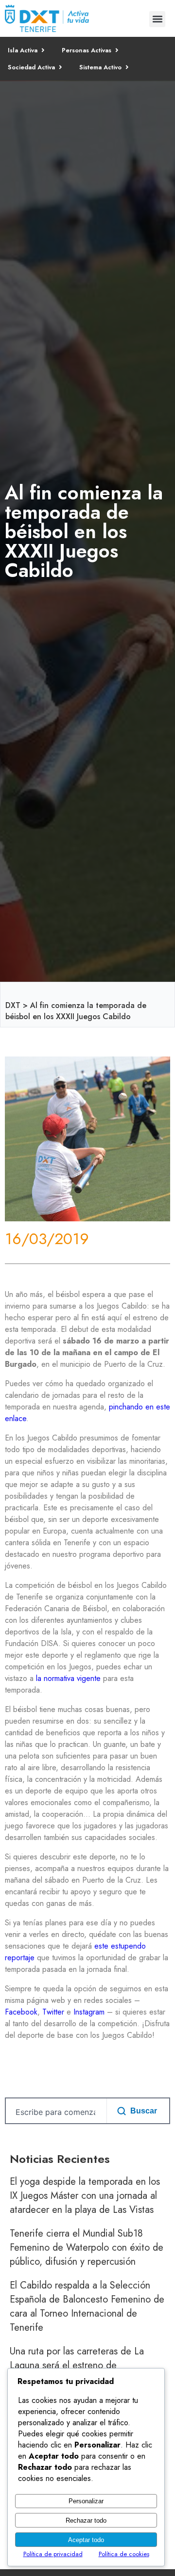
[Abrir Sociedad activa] (61, 67)
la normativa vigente (68, 1678)
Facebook (21, 2012)
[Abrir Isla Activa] (43, 50)
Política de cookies (124, 2554)
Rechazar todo (86, 2520)
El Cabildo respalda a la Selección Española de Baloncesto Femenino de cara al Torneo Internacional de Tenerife (87, 2306)
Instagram (89, 2012)
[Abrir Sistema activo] (127, 67)
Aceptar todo (86, 2540)
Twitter (53, 2012)
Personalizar (86, 2501)
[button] (157, 19)
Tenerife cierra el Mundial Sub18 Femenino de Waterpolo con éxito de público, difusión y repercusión (87, 2248)
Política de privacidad (53, 2554)
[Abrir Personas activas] (117, 50)
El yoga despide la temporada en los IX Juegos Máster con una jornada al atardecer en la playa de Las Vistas (85, 2196)
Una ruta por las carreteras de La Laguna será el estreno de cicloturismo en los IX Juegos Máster (84, 2365)
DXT (13, 1005)
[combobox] (54, 2112)
